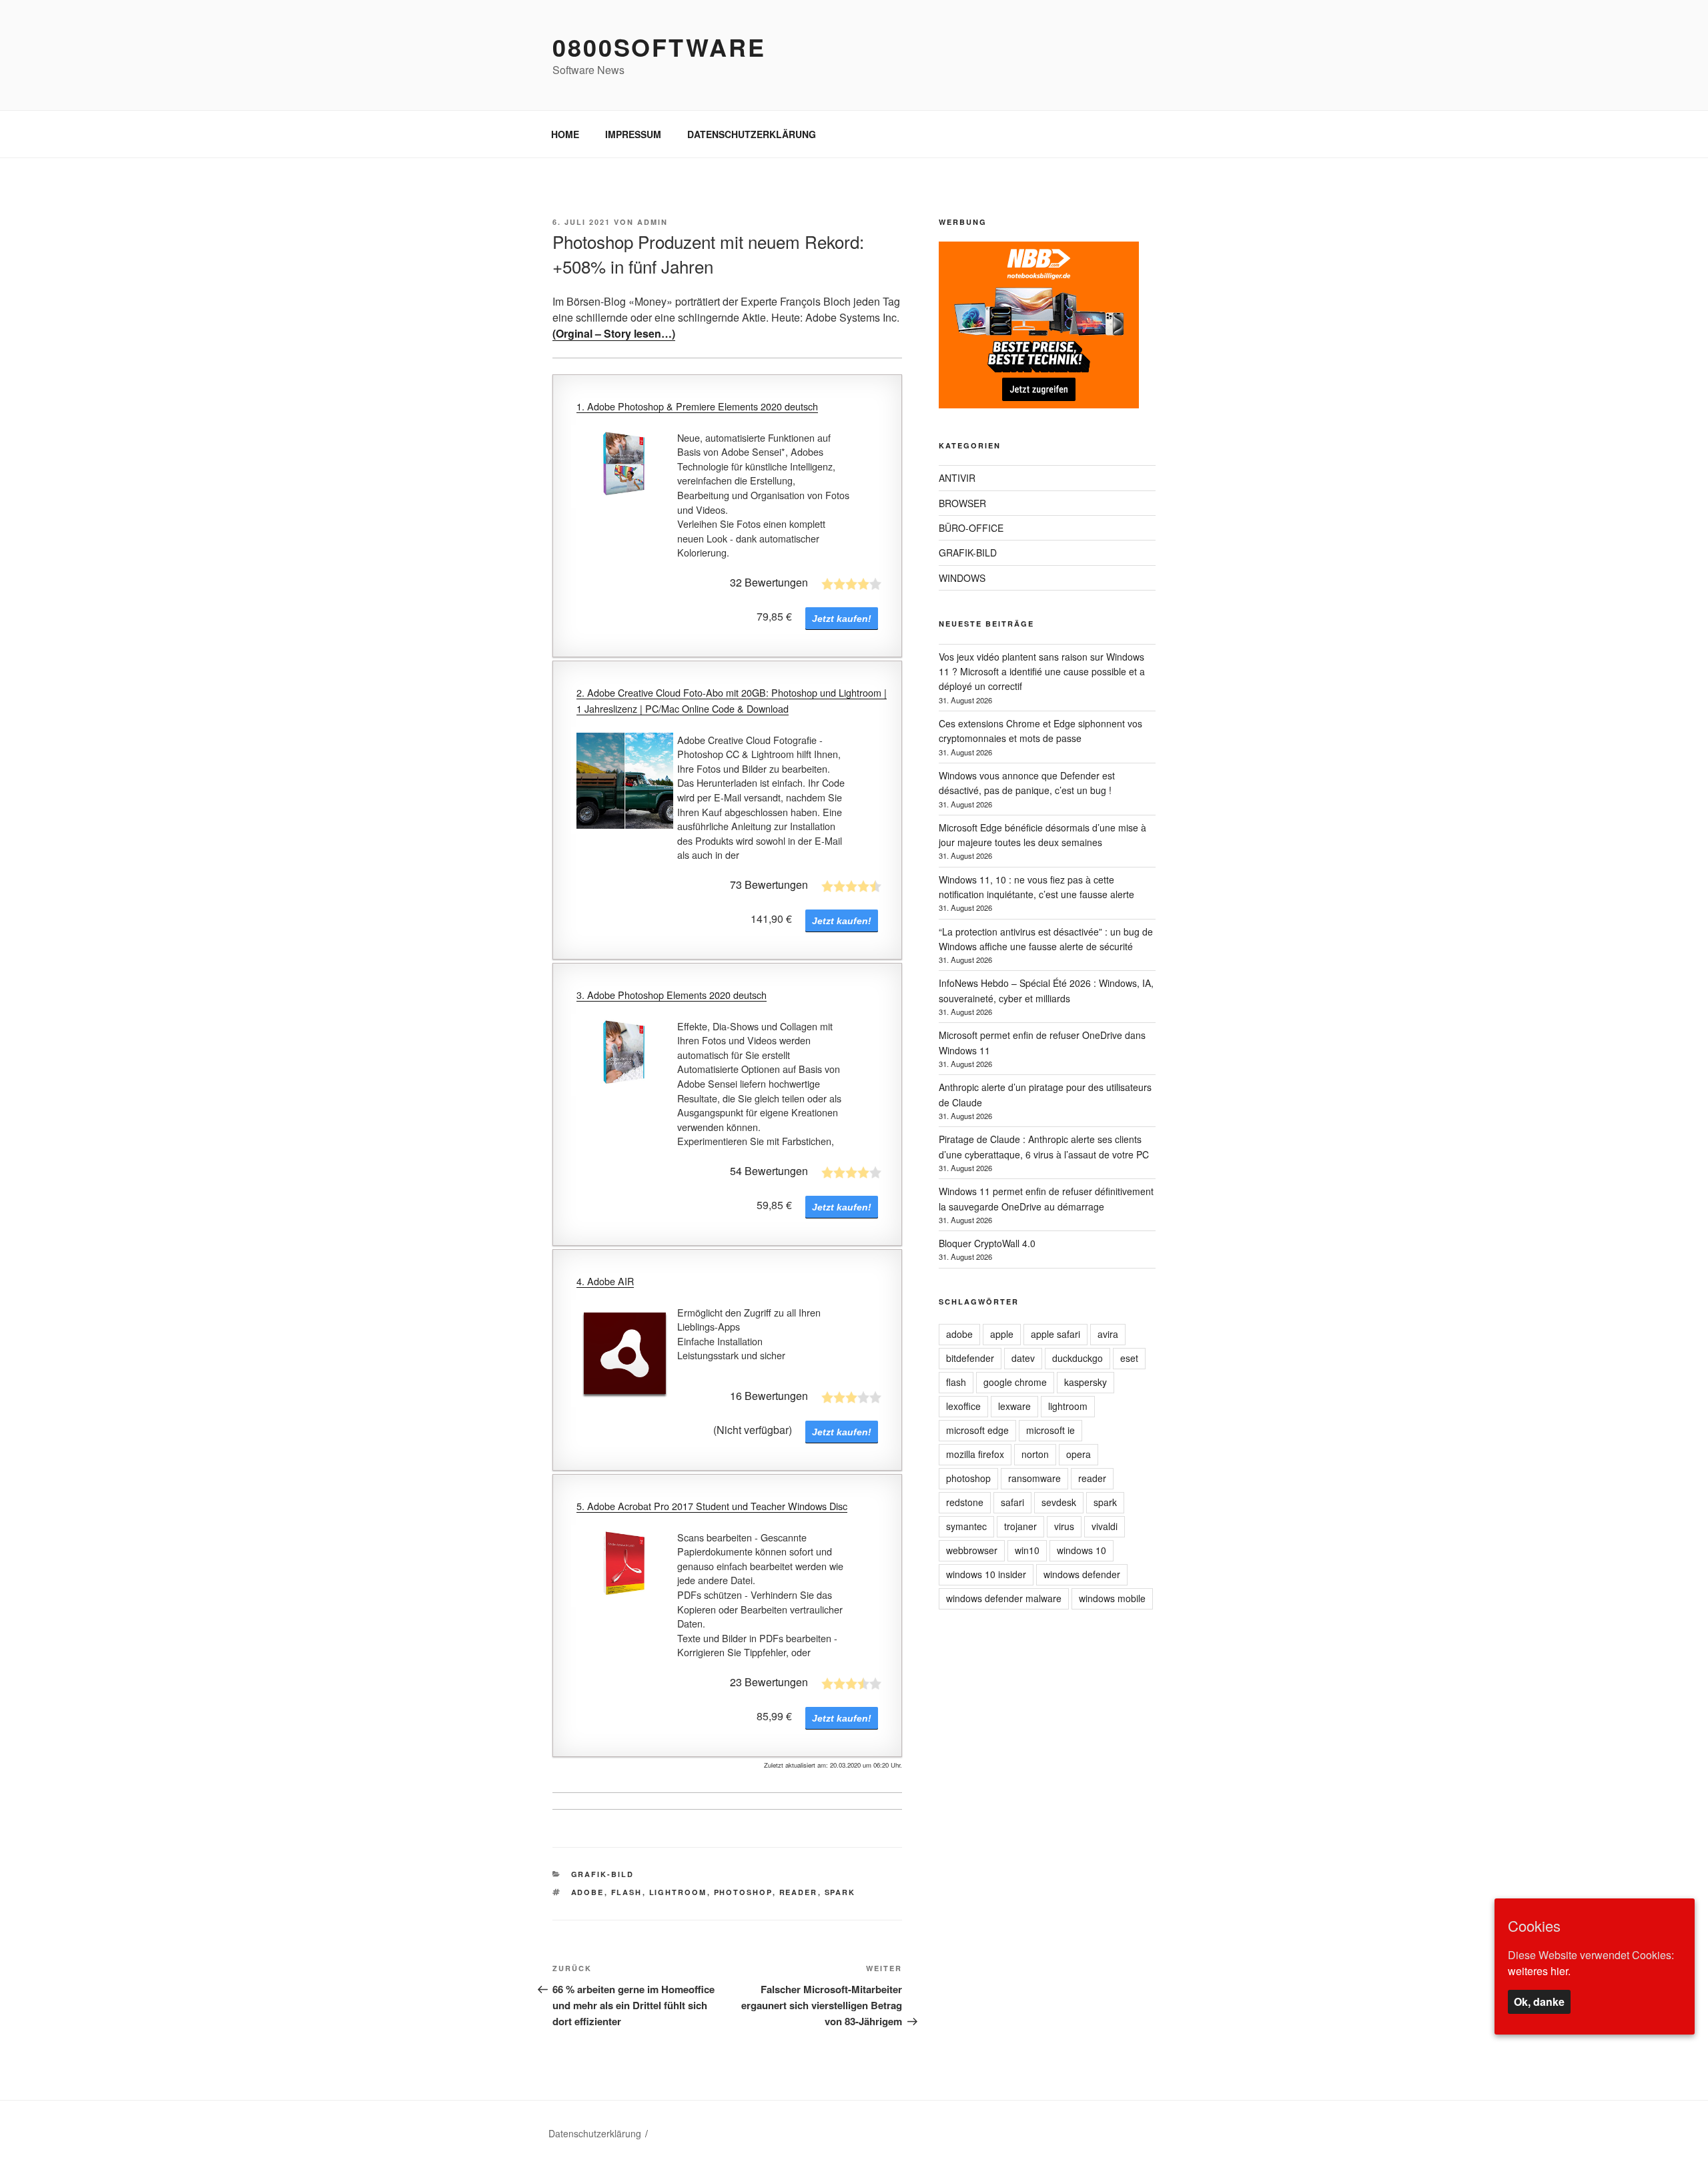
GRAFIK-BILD (603, 1874)
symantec (966, 1526)
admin (653, 222)
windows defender (1082, 1574)
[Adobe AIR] (625, 1354)
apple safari (1055, 1334)
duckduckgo (1078, 1358)
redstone (965, 1502)
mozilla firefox (975, 1454)
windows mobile (1112, 1598)
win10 (1027, 1550)
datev (1023, 1358)
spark (840, 1892)
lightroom (678, 1892)
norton (1035, 1454)
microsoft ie (1050, 1430)
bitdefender (970, 1358)
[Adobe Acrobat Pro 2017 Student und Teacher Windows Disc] (625, 1566)
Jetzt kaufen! (842, 619)
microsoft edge (977, 1430)
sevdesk (1059, 1502)
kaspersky (1086, 1382)
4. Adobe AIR (605, 1281)
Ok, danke (1539, 2001)
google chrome (1015, 1382)
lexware (1014, 1406)
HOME (565, 134)
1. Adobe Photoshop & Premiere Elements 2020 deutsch (697, 406)
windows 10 (1082, 1550)
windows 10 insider (986, 1574)
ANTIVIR (957, 478)
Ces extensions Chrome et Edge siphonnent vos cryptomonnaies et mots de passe (1040, 731)
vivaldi (1105, 1526)
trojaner (1020, 1526)
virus (1064, 1526)
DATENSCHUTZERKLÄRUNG (752, 134)
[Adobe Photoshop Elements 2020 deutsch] (625, 1055)
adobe (588, 1892)
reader (799, 1892)
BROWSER (962, 503)
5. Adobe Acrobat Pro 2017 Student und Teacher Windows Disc (712, 1506)
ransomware (1034, 1478)
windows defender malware (1004, 1598)
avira (1108, 1334)
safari (1012, 1502)
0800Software (659, 47)
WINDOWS (962, 578)
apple (1002, 1334)
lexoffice (963, 1406)
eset (1129, 1358)
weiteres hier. (1539, 1970)
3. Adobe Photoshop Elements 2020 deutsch (672, 995)
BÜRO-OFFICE (971, 528)
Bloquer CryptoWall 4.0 (987, 1243)
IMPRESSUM (633, 134)
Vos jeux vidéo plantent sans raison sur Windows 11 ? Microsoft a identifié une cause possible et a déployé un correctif (1042, 672)
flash (627, 1892)
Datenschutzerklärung (595, 2133)
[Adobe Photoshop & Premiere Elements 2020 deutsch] (625, 467)
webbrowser (972, 1550)
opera (1079, 1454)
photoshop (743, 1892)
